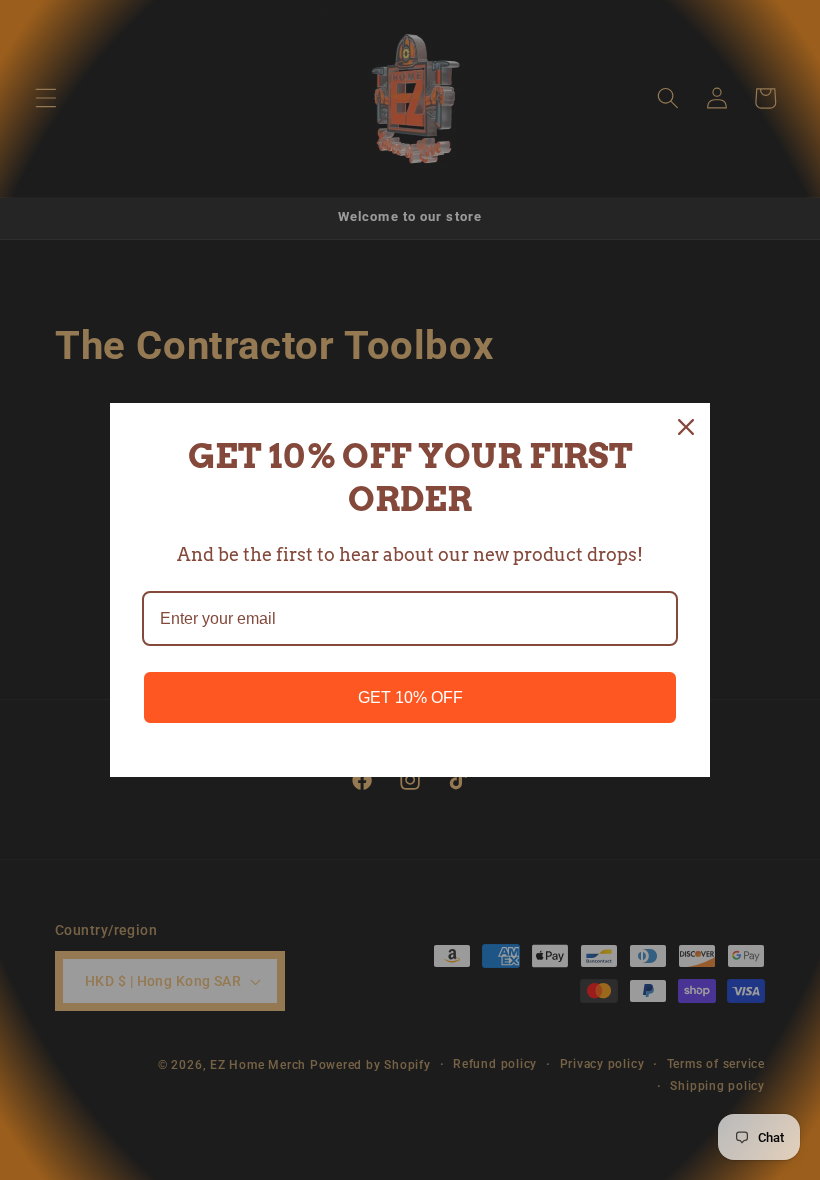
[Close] (686, 427)
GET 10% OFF (410, 697)
